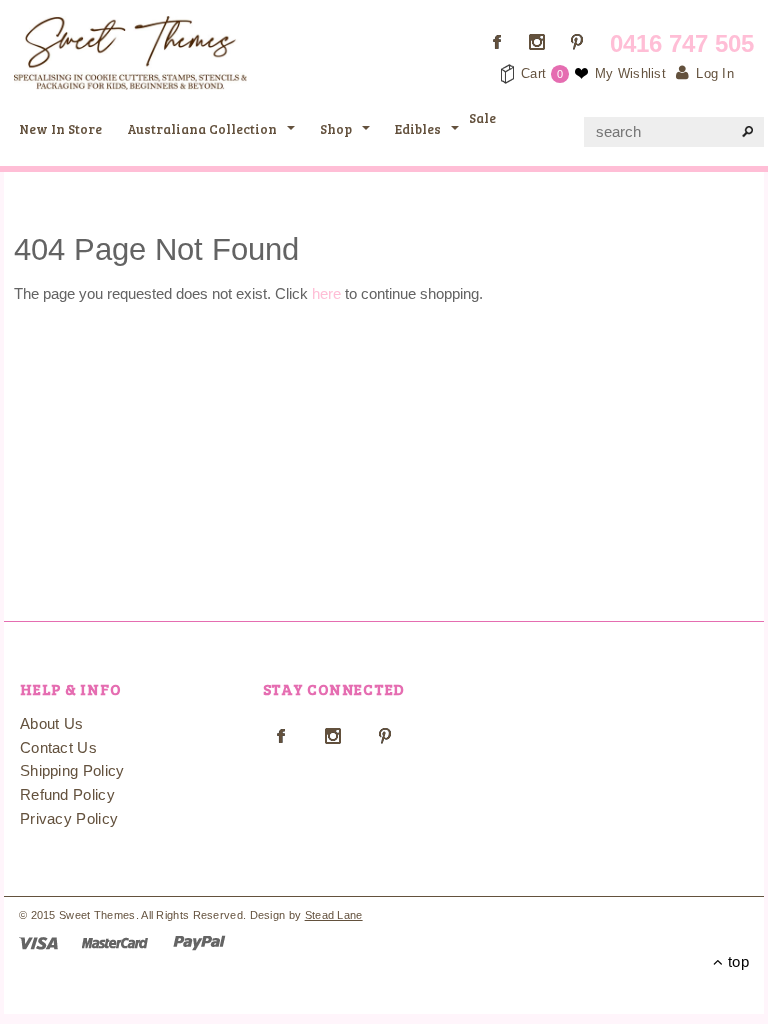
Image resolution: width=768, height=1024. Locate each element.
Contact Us (58, 747)
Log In (715, 73)
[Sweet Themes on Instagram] (537, 42)
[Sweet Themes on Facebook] (497, 42)
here (326, 293)
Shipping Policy (72, 770)
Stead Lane (334, 915)
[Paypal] (199, 941)
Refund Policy (67, 794)
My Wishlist (630, 73)
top (736, 961)
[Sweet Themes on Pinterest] (577, 42)
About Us (51, 723)
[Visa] (38, 941)
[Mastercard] (115, 941)
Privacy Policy (69, 818)
